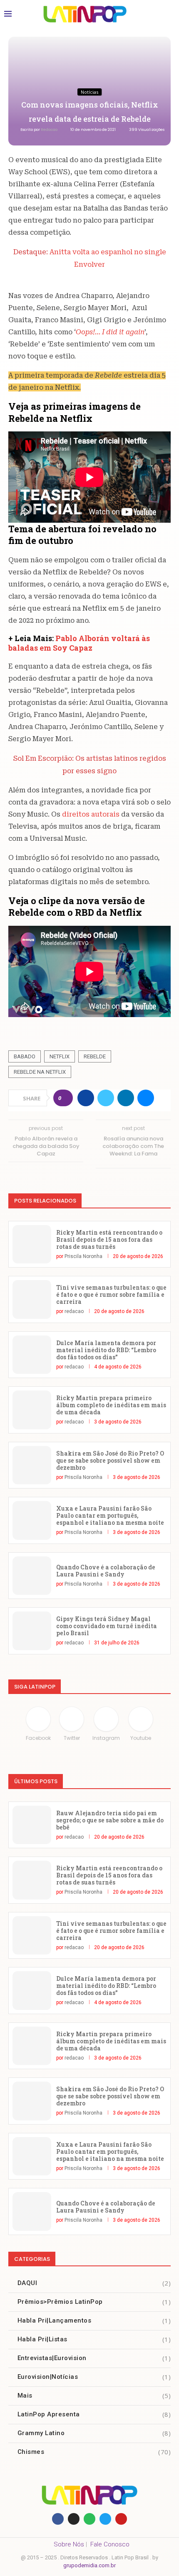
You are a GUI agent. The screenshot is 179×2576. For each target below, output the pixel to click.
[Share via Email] (146, 1098)
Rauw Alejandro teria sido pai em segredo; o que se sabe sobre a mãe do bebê (110, 1820)
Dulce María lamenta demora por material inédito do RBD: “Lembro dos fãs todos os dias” (106, 1350)
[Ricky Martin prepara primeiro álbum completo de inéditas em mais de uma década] (32, 1410)
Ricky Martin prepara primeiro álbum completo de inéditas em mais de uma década (111, 1405)
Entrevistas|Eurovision (94, 2358)
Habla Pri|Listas (94, 2339)
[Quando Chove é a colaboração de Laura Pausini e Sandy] (32, 1576)
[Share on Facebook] (86, 1098)
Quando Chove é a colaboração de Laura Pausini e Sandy (106, 1571)
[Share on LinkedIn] (126, 1098)
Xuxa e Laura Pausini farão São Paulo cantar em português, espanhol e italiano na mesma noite (110, 1515)
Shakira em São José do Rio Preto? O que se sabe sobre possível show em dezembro (110, 1460)
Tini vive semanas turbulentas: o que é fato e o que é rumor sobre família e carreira (111, 1294)
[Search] (167, 14)
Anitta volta (70, 252)
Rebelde (95, 1056)
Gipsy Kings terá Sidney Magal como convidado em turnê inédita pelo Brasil (107, 1626)
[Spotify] (89, 2519)
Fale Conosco (110, 2544)
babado (25, 1056)
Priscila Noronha (83, 1256)
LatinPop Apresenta (94, 2414)
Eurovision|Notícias (94, 2377)
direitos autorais (92, 814)
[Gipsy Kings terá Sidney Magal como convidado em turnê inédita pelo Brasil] (32, 1631)
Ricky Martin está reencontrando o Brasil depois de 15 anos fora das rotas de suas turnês (109, 1239)
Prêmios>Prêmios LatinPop (94, 2302)
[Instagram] (74, 2519)
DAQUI (94, 2283)
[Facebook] (58, 2519)
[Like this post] (66, 1098)
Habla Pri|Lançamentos (94, 2320)
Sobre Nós (69, 2544)
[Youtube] (121, 2519)
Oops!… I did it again (110, 332)
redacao (50, 130)
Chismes (94, 2452)
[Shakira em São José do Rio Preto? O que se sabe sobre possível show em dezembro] (32, 1465)
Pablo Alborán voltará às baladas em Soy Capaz (79, 643)
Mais (94, 2396)
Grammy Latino (94, 2433)
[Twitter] (105, 2519)
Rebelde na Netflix (40, 1072)
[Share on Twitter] (106, 1098)
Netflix (60, 1056)
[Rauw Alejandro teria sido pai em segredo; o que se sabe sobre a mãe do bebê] (32, 1825)
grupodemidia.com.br (89, 2565)
